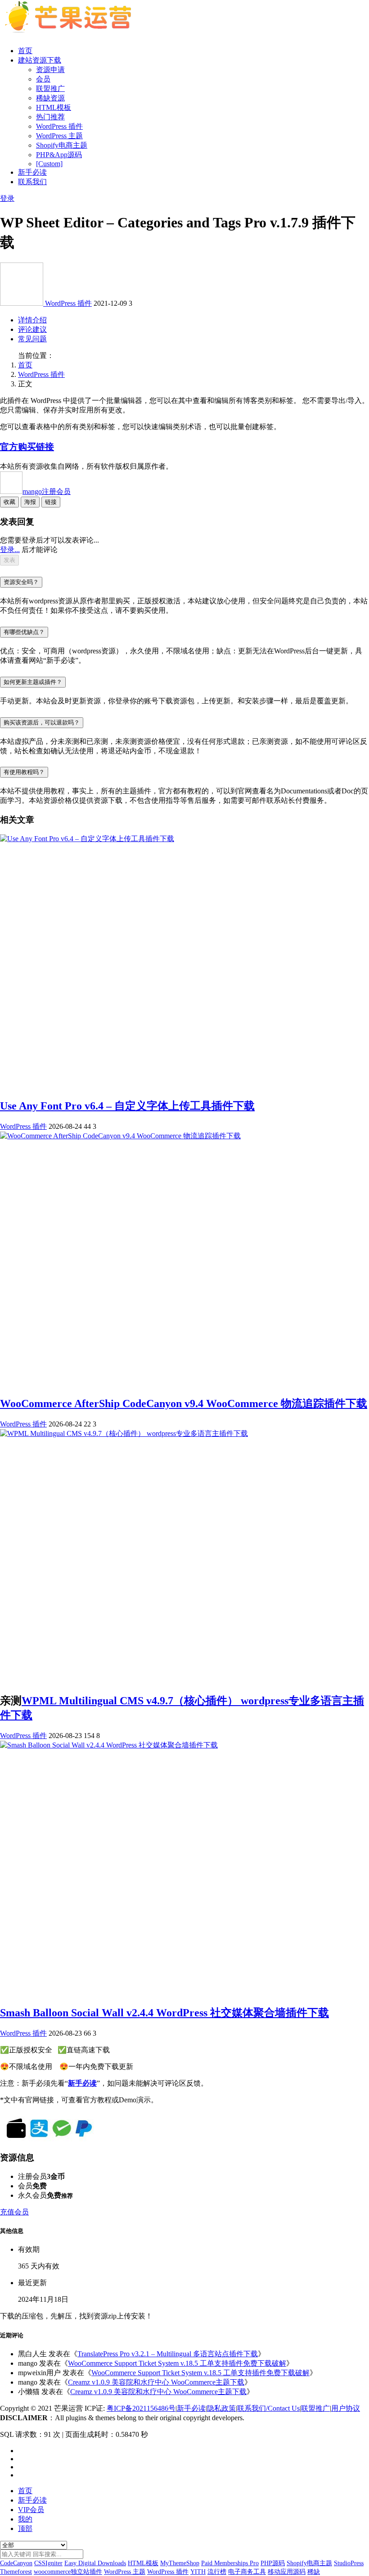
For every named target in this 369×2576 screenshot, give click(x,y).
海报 (30, 502)
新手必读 (32, 172)
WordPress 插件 (59, 126)
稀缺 (314, 2572)
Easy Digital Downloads (95, 2563)
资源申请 (50, 70)
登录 (7, 198)
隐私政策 (221, 2408)
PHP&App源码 (59, 155)
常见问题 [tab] (32, 339)
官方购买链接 (27, 447)
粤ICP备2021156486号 (141, 2408)
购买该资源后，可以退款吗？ (42, 722)
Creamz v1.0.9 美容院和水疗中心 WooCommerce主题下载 (156, 2382)
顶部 (25, 2528)
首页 (25, 51)
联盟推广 (50, 88)
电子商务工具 (247, 2572)
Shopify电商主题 (62, 145)
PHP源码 (273, 2563)
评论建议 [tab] (32, 329)
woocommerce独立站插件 (68, 2572)
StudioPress (349, 2563)
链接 (51, 502)
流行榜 (217, 2572)
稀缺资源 (50, 98)
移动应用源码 (287, 2572)
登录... (10, 550)
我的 (25, 2519)
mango (47, 491)
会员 (43, 79)
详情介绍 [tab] (32, 320)
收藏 (9, 502)
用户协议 (346, 2408)
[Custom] (49, 164)
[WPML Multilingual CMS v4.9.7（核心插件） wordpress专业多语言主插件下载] (124, 1433)
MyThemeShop (180, 2563)
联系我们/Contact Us (268, 2408)
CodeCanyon (16, 2563)
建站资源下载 (40, 60)
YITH (198, 2572)
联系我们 (32, 182)
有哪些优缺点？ (24, 632)
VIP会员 (31, 2510)
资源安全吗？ (21, 582)
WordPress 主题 (59, 136)
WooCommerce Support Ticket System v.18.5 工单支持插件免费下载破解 (177, 2363)
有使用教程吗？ (24, 772)
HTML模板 (54, 107)
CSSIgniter (48, 2563)
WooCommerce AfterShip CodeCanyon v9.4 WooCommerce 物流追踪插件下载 (184, 1403)
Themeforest (16, 2572)
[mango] (22, 303)
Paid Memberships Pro (230, 2563)
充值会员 (14, 2212)
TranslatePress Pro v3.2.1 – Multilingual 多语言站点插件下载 (168, 2354)
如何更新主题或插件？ (33, 682)
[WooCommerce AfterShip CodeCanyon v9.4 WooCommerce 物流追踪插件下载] (120, 1136)
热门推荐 (50, 117)
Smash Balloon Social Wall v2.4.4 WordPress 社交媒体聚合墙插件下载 (164, 2013)
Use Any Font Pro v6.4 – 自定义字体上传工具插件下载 (127, 1106)
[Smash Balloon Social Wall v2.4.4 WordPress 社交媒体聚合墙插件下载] (109, 1745)
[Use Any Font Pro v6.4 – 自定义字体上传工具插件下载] (87, 839)
